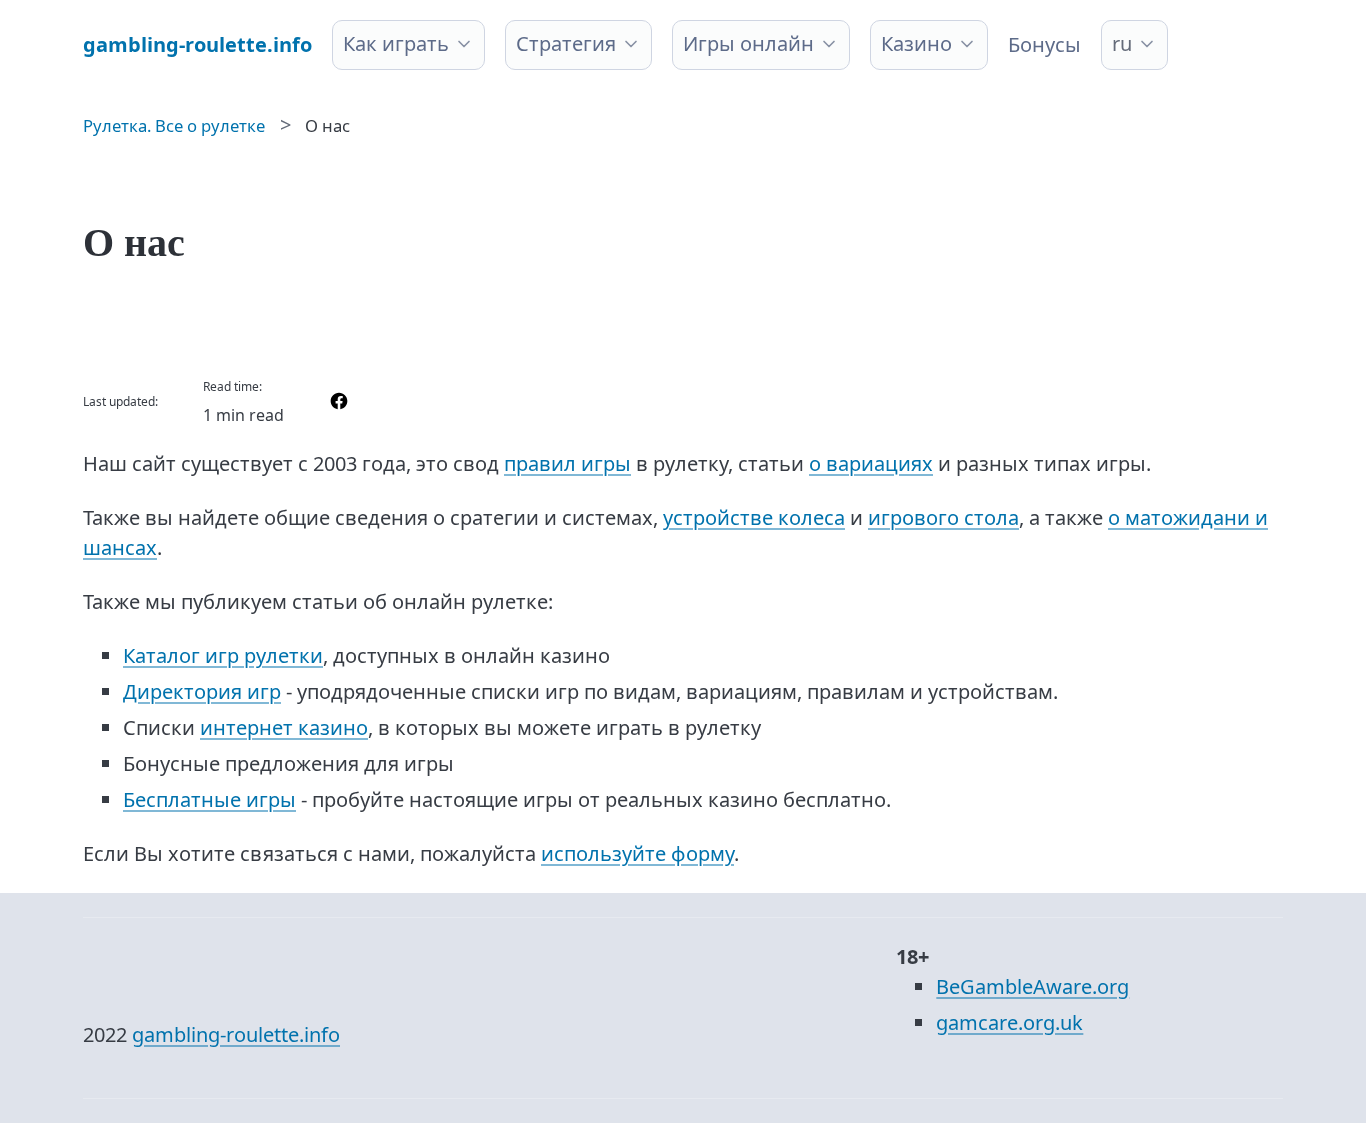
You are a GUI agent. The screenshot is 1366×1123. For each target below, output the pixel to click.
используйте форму (637, 853)
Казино (916, 43)
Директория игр (202, 691)
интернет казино (284, 727)
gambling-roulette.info (236, 1034)
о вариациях (871, 463)
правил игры (567, 463)
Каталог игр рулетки (223, 655)
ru (1122, 43)
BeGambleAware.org (1032, 986)
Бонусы (1044, 44)
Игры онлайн (748, 43)
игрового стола (943, 517)
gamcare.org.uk (1009, 1022)
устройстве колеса (754, 517)
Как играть (396, 43)
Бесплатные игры (209, 799)
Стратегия (566, 43)
